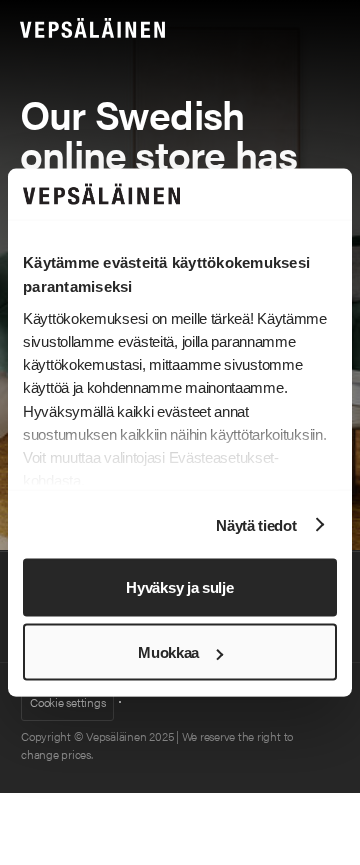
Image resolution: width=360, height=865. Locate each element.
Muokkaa (168, 652)
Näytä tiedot (256, 524)
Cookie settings (67, 702)
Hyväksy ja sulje (179, 587)
